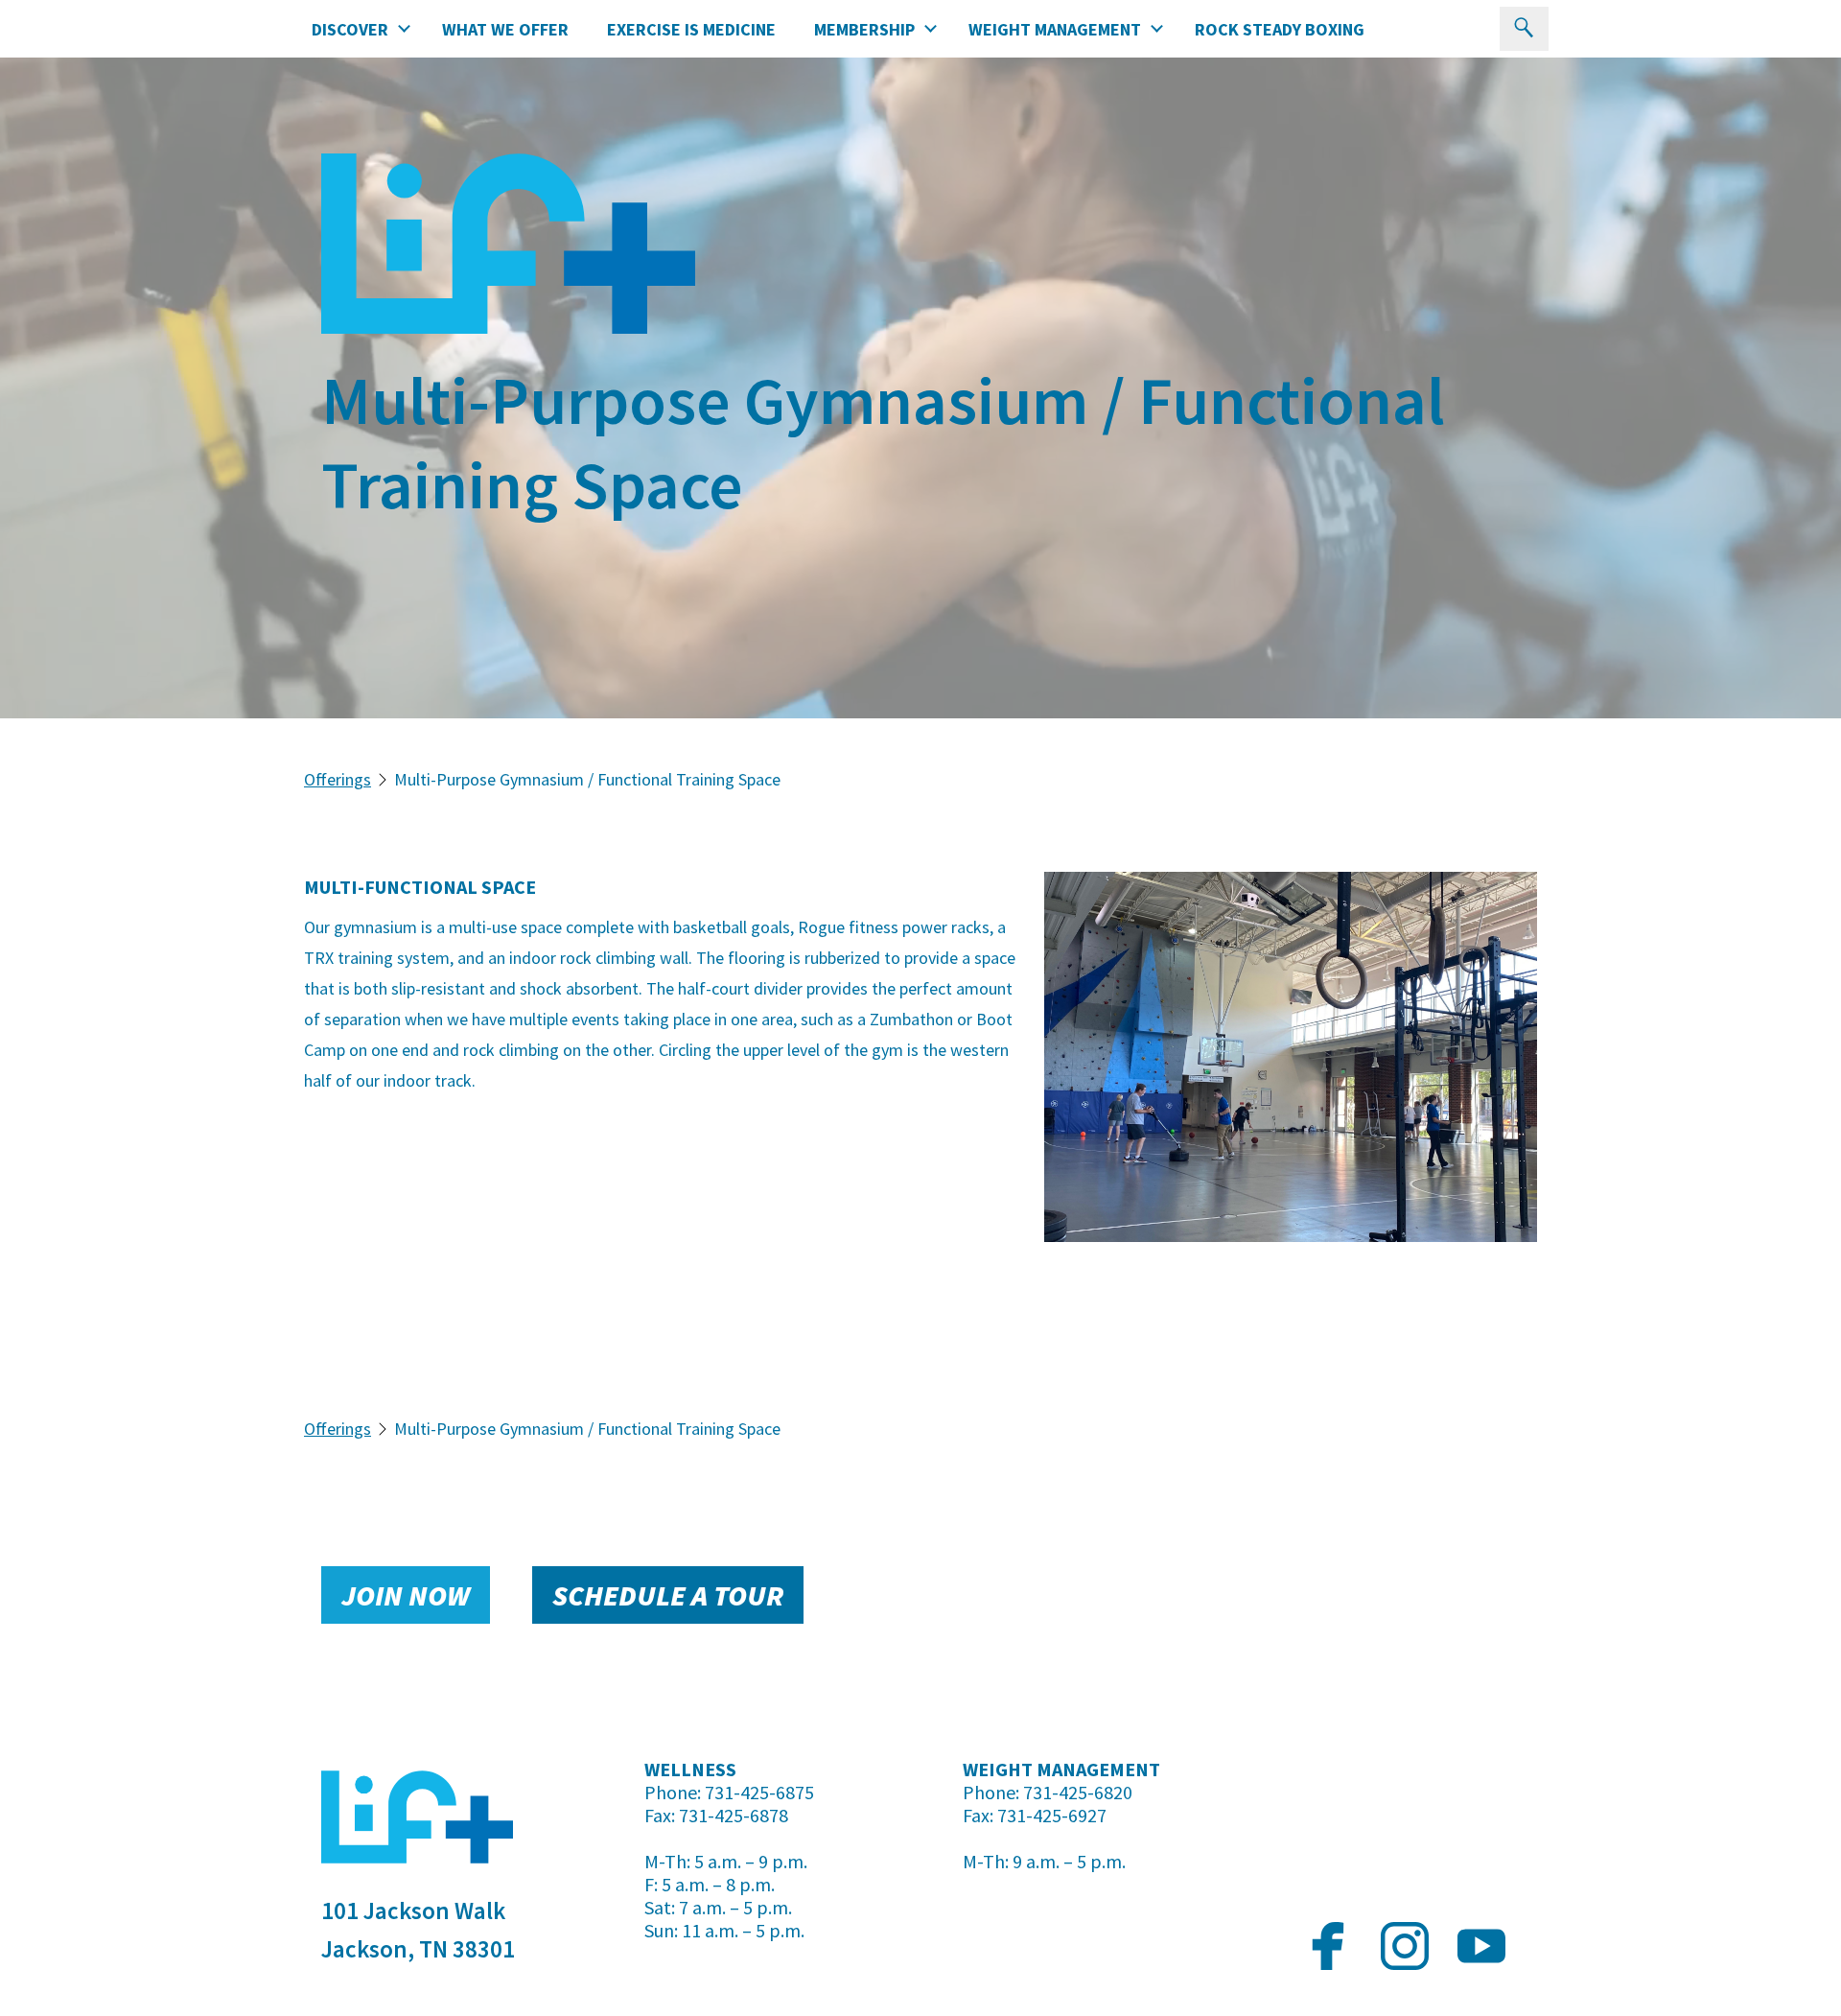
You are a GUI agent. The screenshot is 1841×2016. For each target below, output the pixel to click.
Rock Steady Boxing (1280, 29)
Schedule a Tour (668, 1595)
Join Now (406, 1595)
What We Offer (505, 29)
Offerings (338, 779)
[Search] (1524, 29)
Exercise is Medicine (691, 29)
